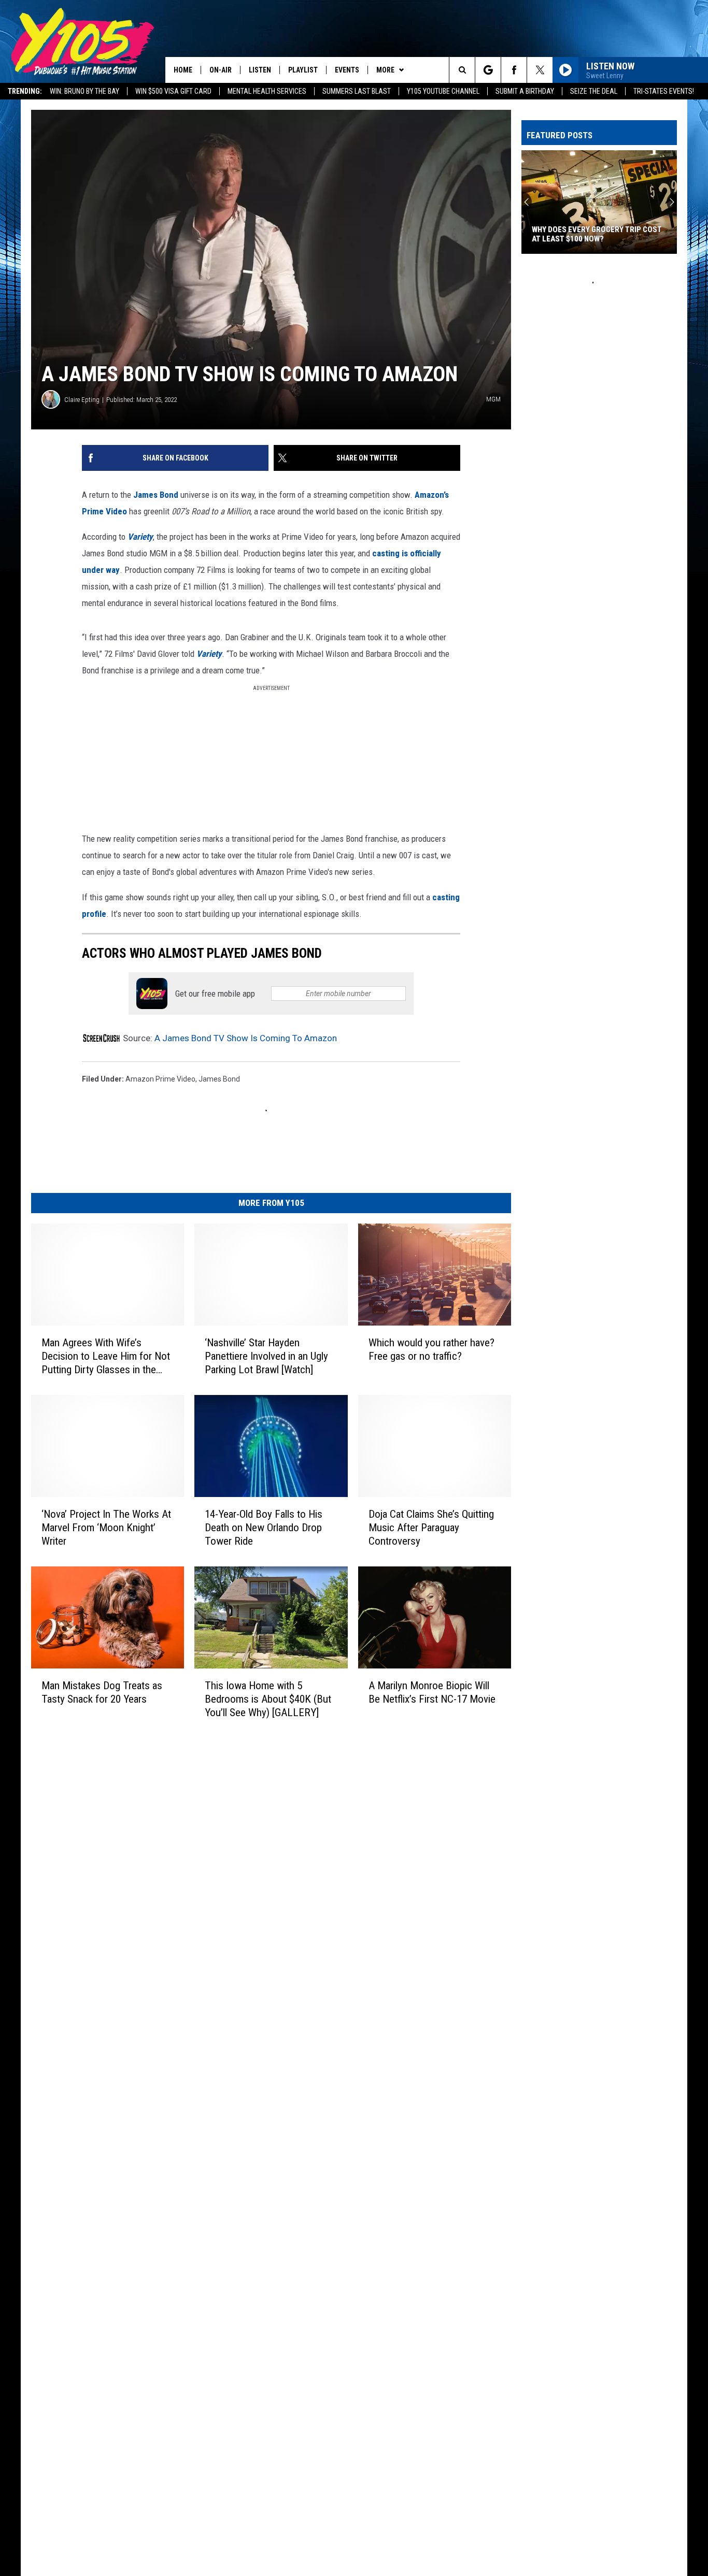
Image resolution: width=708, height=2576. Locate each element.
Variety (140, 537)
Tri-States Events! (664, 91)
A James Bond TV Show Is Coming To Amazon (246, 1038)
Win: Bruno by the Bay (84, 91)
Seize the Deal (594, 91)
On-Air (221, 70)
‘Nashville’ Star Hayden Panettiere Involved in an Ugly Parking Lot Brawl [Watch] (266, 1356)
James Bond (157, 495)
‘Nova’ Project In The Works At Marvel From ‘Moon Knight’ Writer (106, 1528)
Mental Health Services (267, 91)
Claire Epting (82, 400)
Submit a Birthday (525, 91)
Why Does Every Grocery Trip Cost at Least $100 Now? (597, 234)
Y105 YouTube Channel (443, 91)
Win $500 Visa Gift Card (173, 91)
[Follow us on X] (540, 70)
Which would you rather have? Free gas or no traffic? (431, 1349)
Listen (260, 70)
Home (183, 70)
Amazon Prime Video (160, 1079)
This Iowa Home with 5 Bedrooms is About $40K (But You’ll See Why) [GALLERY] (268, 1699)
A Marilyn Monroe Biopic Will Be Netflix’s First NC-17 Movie (432, 1692)
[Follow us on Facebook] (514, 70)
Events (347, 70)
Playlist (303, 70)
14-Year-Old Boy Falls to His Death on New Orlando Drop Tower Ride (264, 1528)
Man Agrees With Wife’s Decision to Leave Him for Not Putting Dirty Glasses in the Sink (106, 1356)
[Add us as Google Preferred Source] (488, 70)
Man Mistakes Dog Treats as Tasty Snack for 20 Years (102, 1692)
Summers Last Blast (357, 91)
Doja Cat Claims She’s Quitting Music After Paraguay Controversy (431, 1528)
